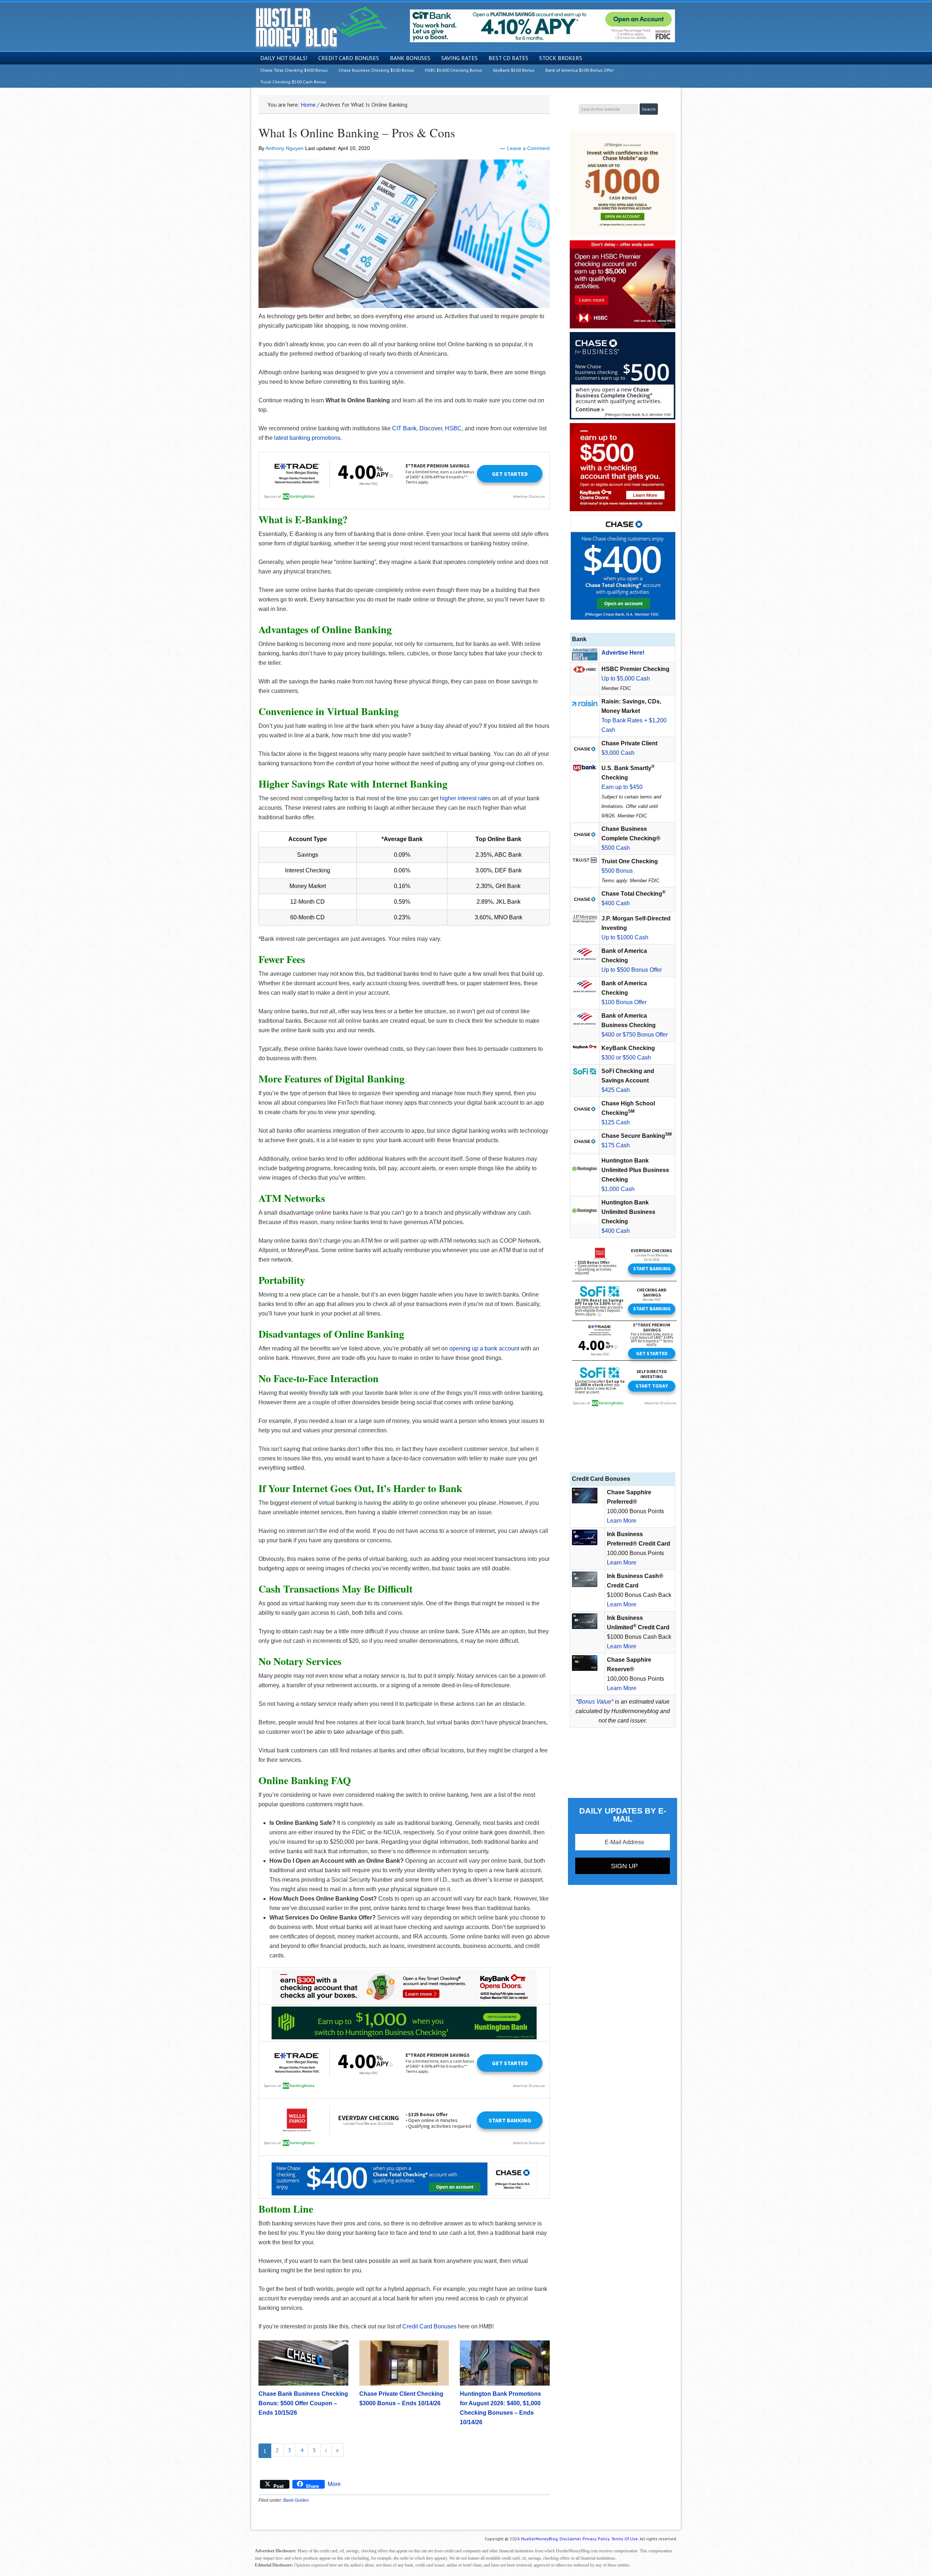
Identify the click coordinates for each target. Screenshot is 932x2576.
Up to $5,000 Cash (626, 678)
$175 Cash (616, 1145)
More (334, 2484)
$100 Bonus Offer (624, 1002)
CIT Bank (404, 428)
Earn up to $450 (622, 787)
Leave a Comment (528, 148)
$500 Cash (616, 848)
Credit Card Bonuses (429, 2326)
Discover (431, 428)
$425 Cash (616, 1090)
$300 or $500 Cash (626, 1058)
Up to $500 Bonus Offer (632, 970)
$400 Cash (616, 903)
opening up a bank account (484, 1348)
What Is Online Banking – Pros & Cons (357, 133)
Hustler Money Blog (321, 27)
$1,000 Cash (618, 1189)
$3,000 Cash (618, 753)
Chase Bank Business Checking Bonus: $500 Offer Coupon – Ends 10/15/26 (303, 2403)
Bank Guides (296, 2500)
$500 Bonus (617, 871)
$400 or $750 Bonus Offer (635, 1035)
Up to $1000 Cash (625, 937)
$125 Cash (616, 1122)
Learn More (622, 1521)
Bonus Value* (596, 1702)
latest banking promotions (307, 438)
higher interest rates (465, 798)
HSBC (453, 428)
